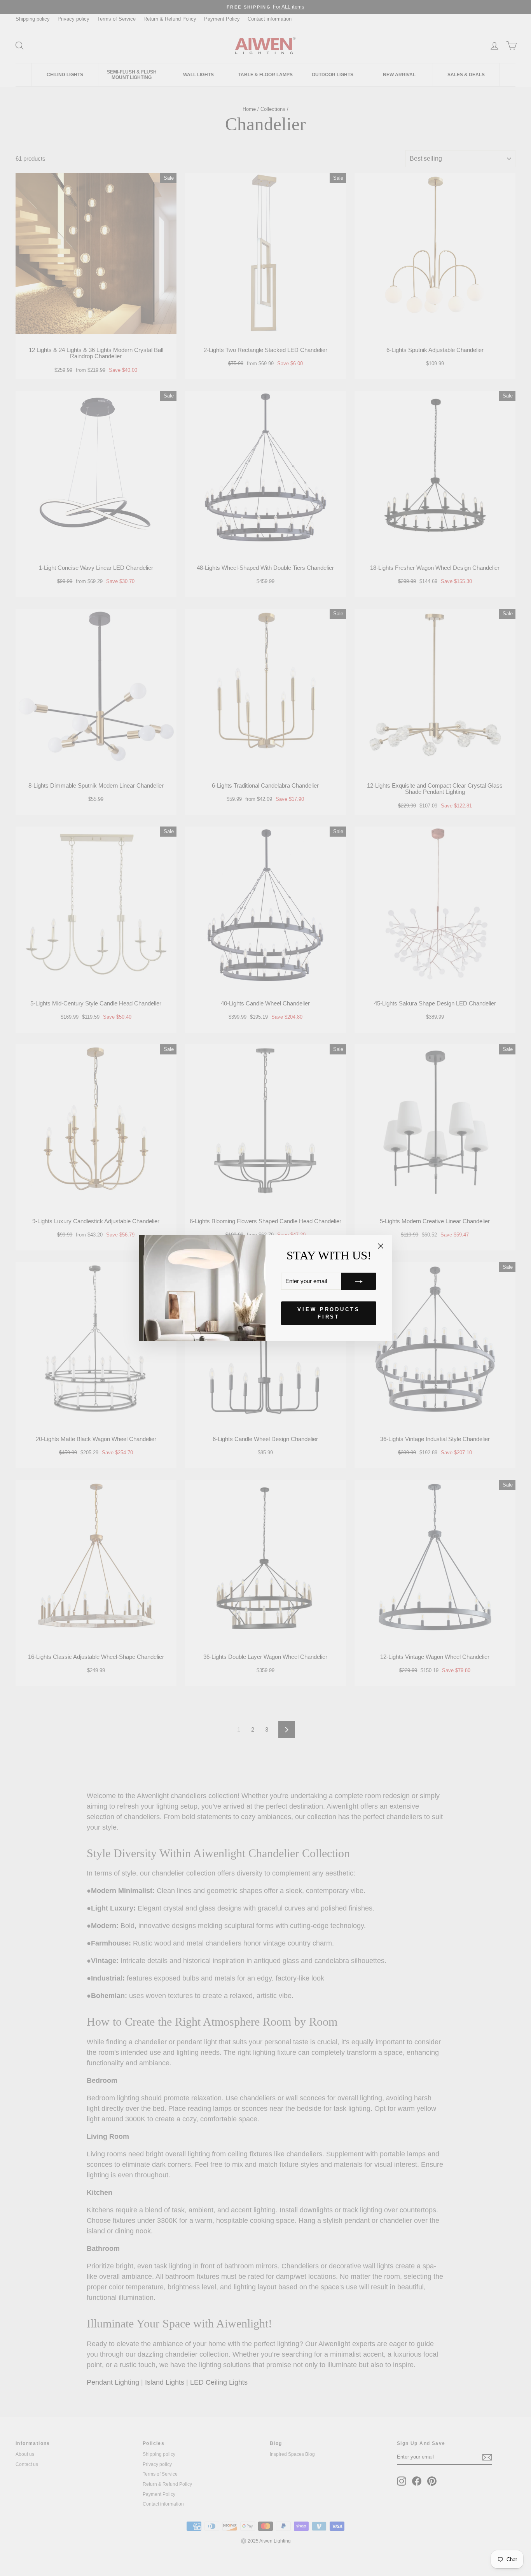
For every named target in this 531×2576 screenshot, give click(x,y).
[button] (359, 1282)
